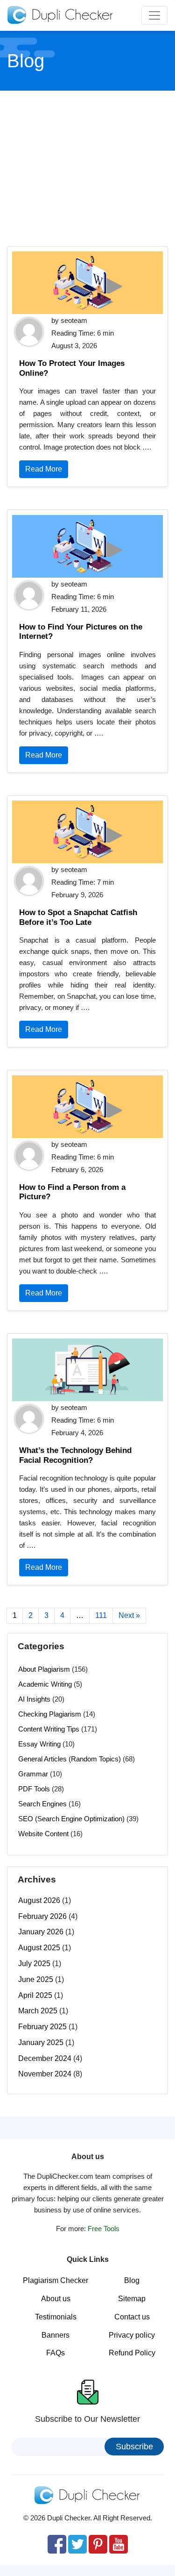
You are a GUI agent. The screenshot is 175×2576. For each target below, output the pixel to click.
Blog (132, 2280)
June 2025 (36, 1979)
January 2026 (41, 1932)
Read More (44, 469)
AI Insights (34, 1699)
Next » (129, 1615)
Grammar (33, 1774)
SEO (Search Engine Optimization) (71, 1819)
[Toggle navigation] (154, 15)
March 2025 (38, 2011)
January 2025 (41, 2043)
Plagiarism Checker (56, 2280)
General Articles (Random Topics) (70, 1759)
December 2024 (45, 2058)
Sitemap (132, 2299)
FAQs (56, 2353)
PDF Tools (34, 1789)
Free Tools (104, 2229)
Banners (56, 2335)
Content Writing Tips (49, 1729)
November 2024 (45, 2074)
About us (56, 2299)
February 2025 (42, 2027)
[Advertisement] (88, 167)
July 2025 (34, 1964)
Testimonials (56, 2317)
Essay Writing (39, 1744)
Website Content (43, 1834)
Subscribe (134, 2447)
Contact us (132, 2317)
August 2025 (39, 1948)
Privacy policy (132, 2335)
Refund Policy (132, 2353)
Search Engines (42, 1804)
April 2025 (35, 1995)
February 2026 (42, 1916)
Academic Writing (45, 1684)
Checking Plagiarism (50, 1714)
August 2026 (39, 1900)
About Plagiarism (44, 1669)
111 (101, 1615)
